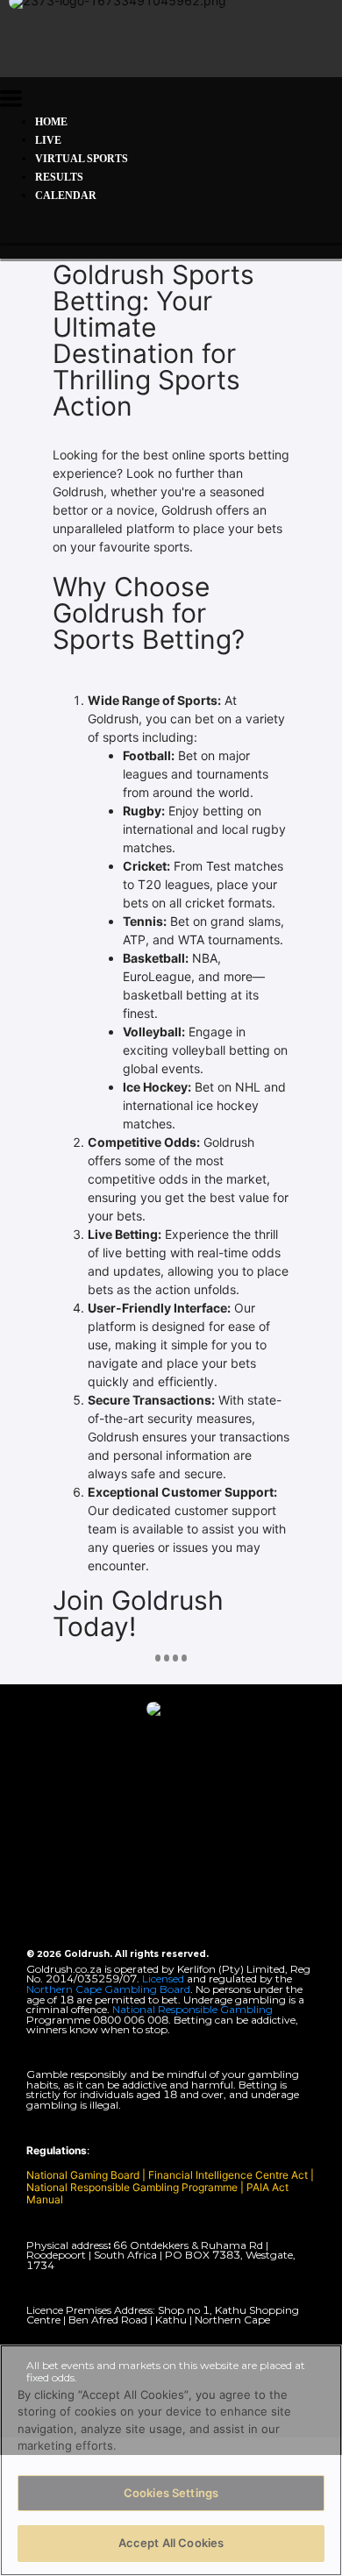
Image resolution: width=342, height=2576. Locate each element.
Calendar (66, 196)
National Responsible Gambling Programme (132, 2187)
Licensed (164, 1978)
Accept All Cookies (171, 2543)
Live (48, 140)
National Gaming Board (84, 2175)
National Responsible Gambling (192, 2009)
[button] (11, 101)
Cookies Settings (171, 2493)
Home (51, 122)
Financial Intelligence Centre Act (229, 2175)
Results (59, 177)
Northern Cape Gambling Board (108, 1989)
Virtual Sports (82, 159)
